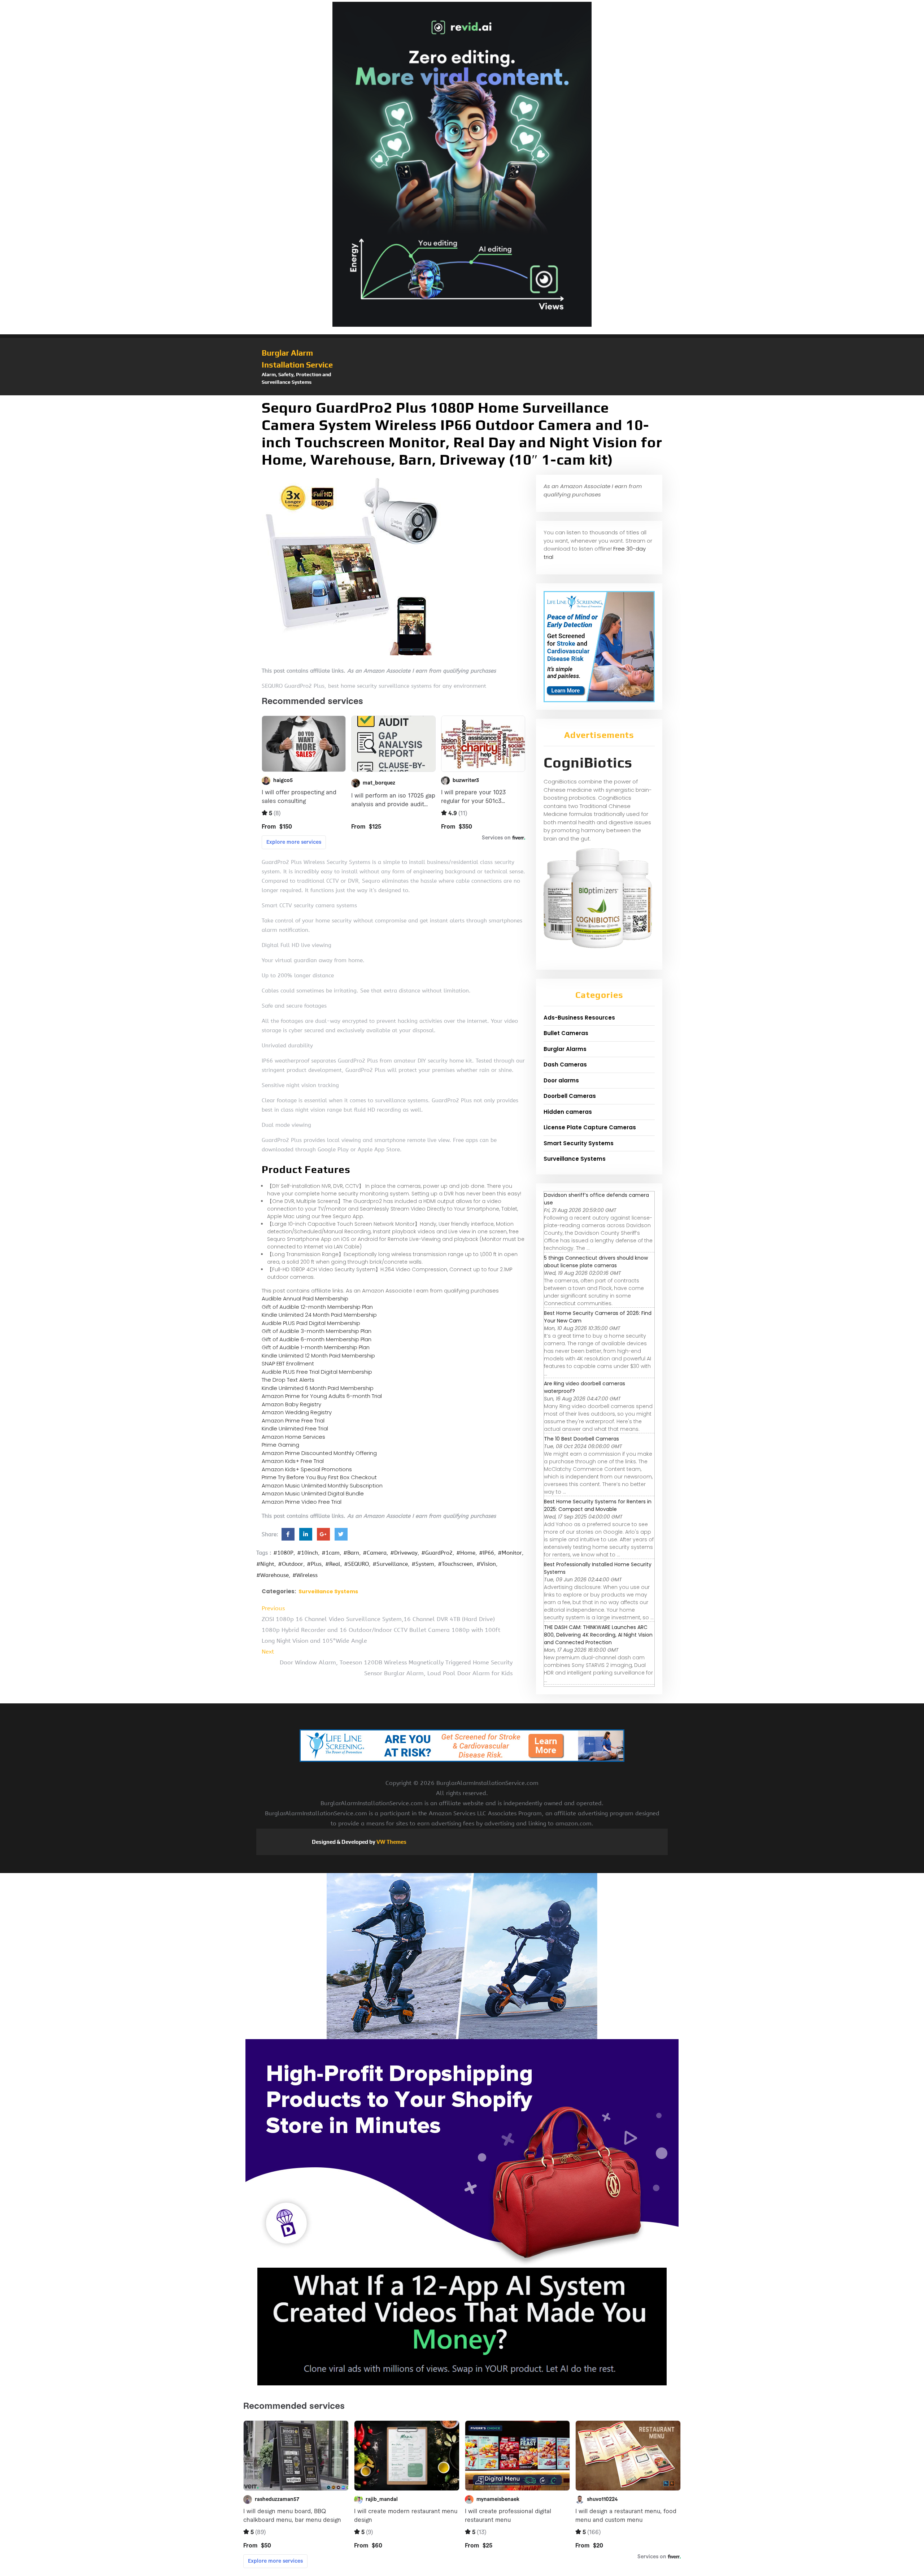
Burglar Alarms (565, 1049)
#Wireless (305, 1575)
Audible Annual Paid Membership (305, 1298)
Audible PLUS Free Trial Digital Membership (317, 1372)
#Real (333, 1564)
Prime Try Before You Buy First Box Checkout (319, 1477)
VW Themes (391, 1842)
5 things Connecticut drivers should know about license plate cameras (596, 1262)
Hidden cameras (568, 1112)
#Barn (351, 1553)
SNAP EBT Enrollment (288, 1363)
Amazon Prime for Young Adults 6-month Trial (322, 1396)
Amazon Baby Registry (291, 1404)
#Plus (314, 1564)
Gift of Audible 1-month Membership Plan (316, 1347)
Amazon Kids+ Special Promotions (307, 1469)
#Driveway (404, 1553)
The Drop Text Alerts (288, 1380)
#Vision (486, 1564)
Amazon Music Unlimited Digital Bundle (313, 1493)
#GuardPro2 (437, 1553)
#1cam (331, 1553)
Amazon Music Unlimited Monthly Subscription (322, 1485)
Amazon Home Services (293, 1437)
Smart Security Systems (579, 1143)
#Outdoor (291, 1564)
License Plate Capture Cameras (590, 1127)
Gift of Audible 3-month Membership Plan (317, 1331)
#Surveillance (390, 1564)
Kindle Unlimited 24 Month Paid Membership (319, 1315)
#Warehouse (273, 1575)
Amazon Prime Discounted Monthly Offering (319, 1453)
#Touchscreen (455, 1564)
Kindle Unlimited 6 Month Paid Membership (318, 1388)
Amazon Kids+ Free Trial (293, 1461)
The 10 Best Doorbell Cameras (581, 1439)
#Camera (375, 1553)
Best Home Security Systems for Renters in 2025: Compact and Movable (598, 1505)
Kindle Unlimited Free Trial (295, 1428)
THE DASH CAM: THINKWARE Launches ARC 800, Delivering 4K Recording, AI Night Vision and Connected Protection (598, 1635)
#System (423, 1564)
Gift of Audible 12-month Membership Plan (317, 1307)
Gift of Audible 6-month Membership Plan (317, 1339)
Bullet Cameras (566, 1033)
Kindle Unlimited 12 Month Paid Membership (318, 1356)
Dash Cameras (565, 1065)
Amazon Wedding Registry (297, 1412)
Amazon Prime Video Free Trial (302, 1502)
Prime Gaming (280, 1445)
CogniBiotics (588, 763)
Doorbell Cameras (570, 1096)
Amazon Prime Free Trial (293, 1421)
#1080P (283, 1553)
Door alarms (561, 1080)
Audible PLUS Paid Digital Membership (311, 1323)
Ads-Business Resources (579, 1018)
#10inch (308, 1553)
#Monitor (510, 1553)
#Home (466, 1553)
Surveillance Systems (328, 1591)
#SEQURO (356, 1564)
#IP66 (487, 1553)
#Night (265, 1564)
